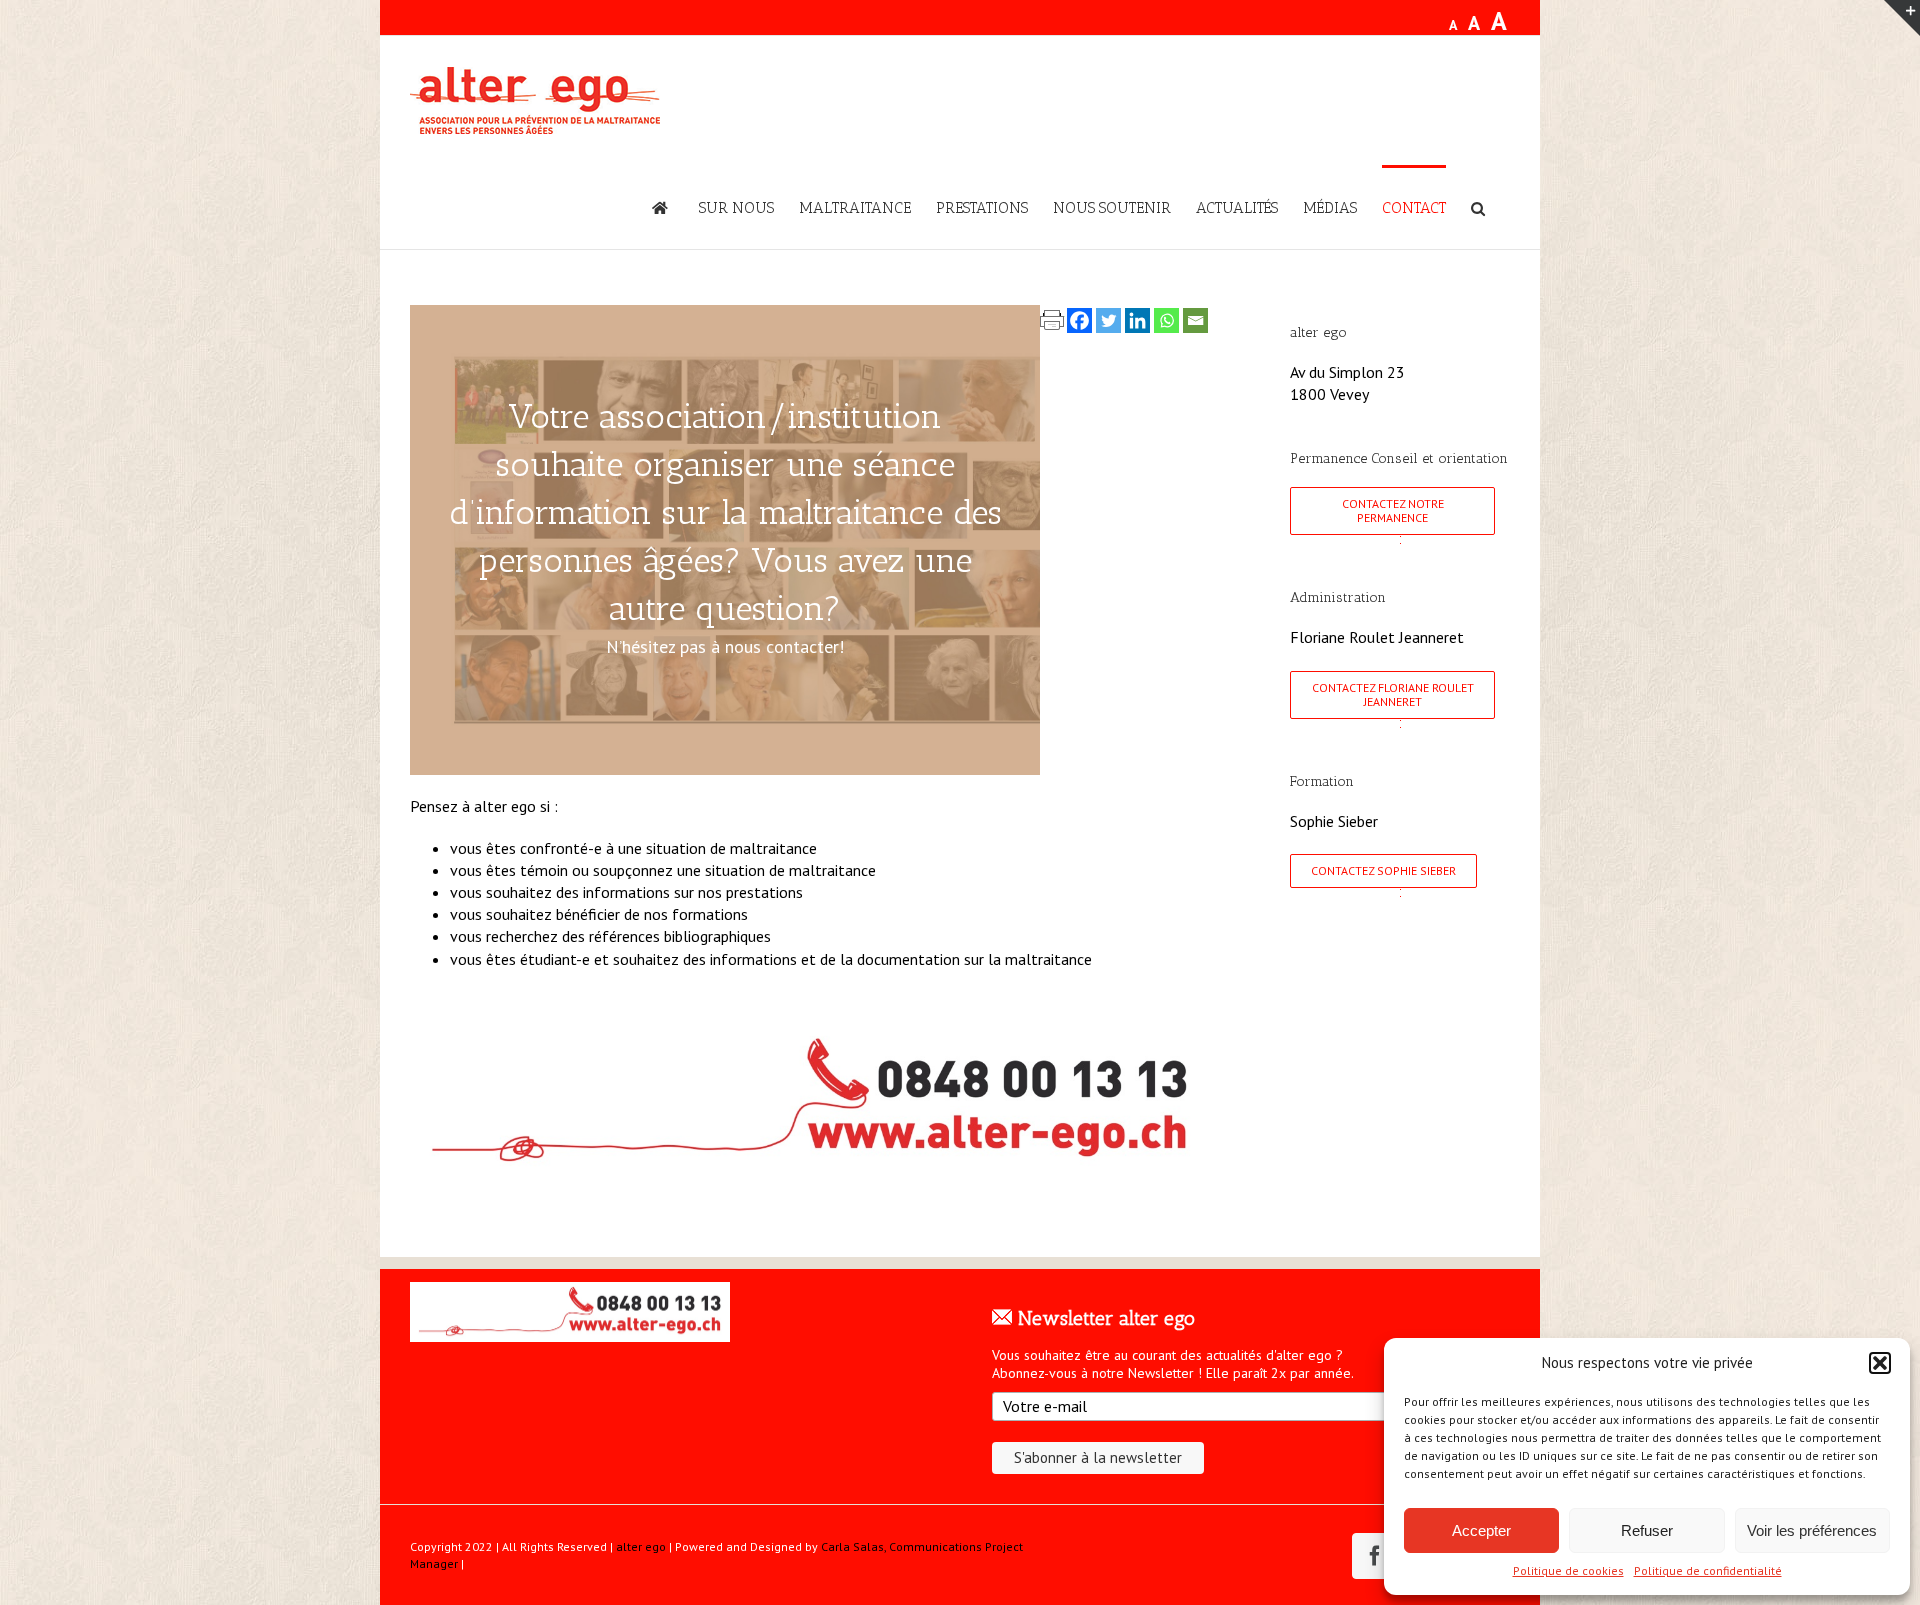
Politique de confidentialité (1708, 1570)
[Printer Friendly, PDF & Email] (1052, 317)
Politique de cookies (1568, 1570)
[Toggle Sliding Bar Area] (1902, 18)
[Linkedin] (1137, 320)
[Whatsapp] (1166, 320)
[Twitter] (1108, 320)
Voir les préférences (1812, 1530)
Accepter (1481, 1530)
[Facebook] (1079, 320)
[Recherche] (1478, 207)
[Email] (1195, 320)
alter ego (641, 1546)
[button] (1880, 1363)
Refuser (1647, 1530)
